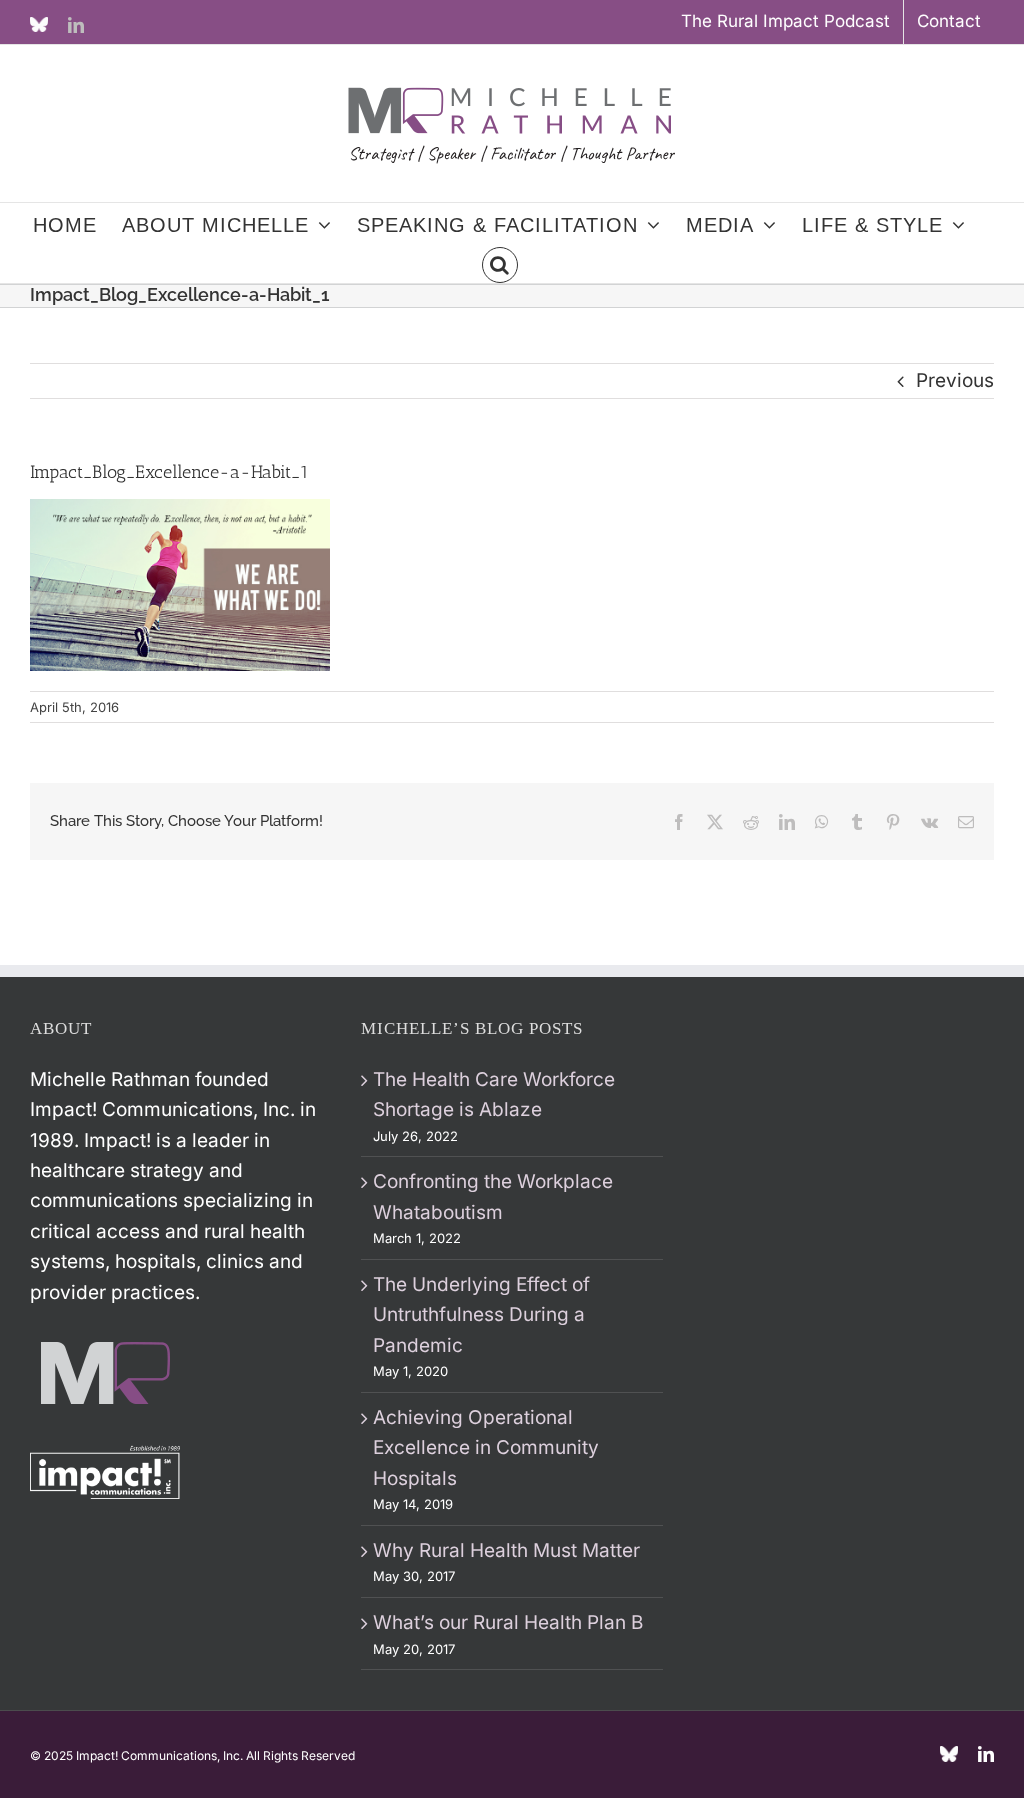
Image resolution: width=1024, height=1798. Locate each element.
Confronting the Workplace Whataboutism (493, 1196)
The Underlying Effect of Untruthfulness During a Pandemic (481, 1315)
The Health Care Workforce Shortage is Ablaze (494, 1094)
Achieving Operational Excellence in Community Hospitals (486, 1448)
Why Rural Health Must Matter (506, 1550)
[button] (500, 263)
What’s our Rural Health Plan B (508, 1622)
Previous (955, 380)
